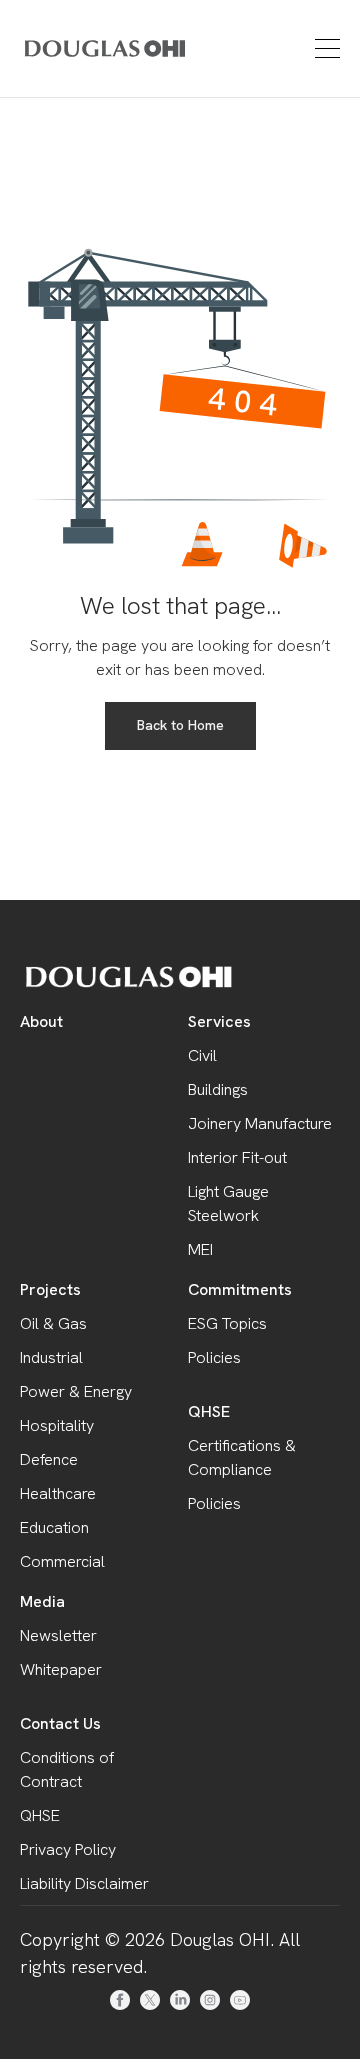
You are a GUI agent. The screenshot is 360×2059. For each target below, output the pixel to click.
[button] (325, 48)
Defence (49, 1459)
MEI (200, 1249)
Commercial (62, 1561)
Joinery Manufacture (260, 1123)
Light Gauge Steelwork (228, 1203)
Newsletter (58, 1635)
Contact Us (60, 1723)
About (41, 1021)
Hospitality (57, 1425)
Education (54, 1527)
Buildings (218, 1089)
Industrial (51, 1357)
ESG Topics (227, 1323)
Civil (202, 1055)
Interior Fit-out (237, 1157)
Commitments (240, 1289)
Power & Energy (76, 1391)
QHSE (209, 1411)
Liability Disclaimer (84, 1883)
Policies (214, 1357)
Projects (50, 1289)
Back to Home (180, 725)
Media (42, 1601)
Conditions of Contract (67, 1769)
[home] (76, 48)
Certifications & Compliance (242, 1457)
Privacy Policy (68, 1849)
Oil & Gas (53, 1323)
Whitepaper (61, 1669)
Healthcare (58, 1493)
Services (219, 1021)
